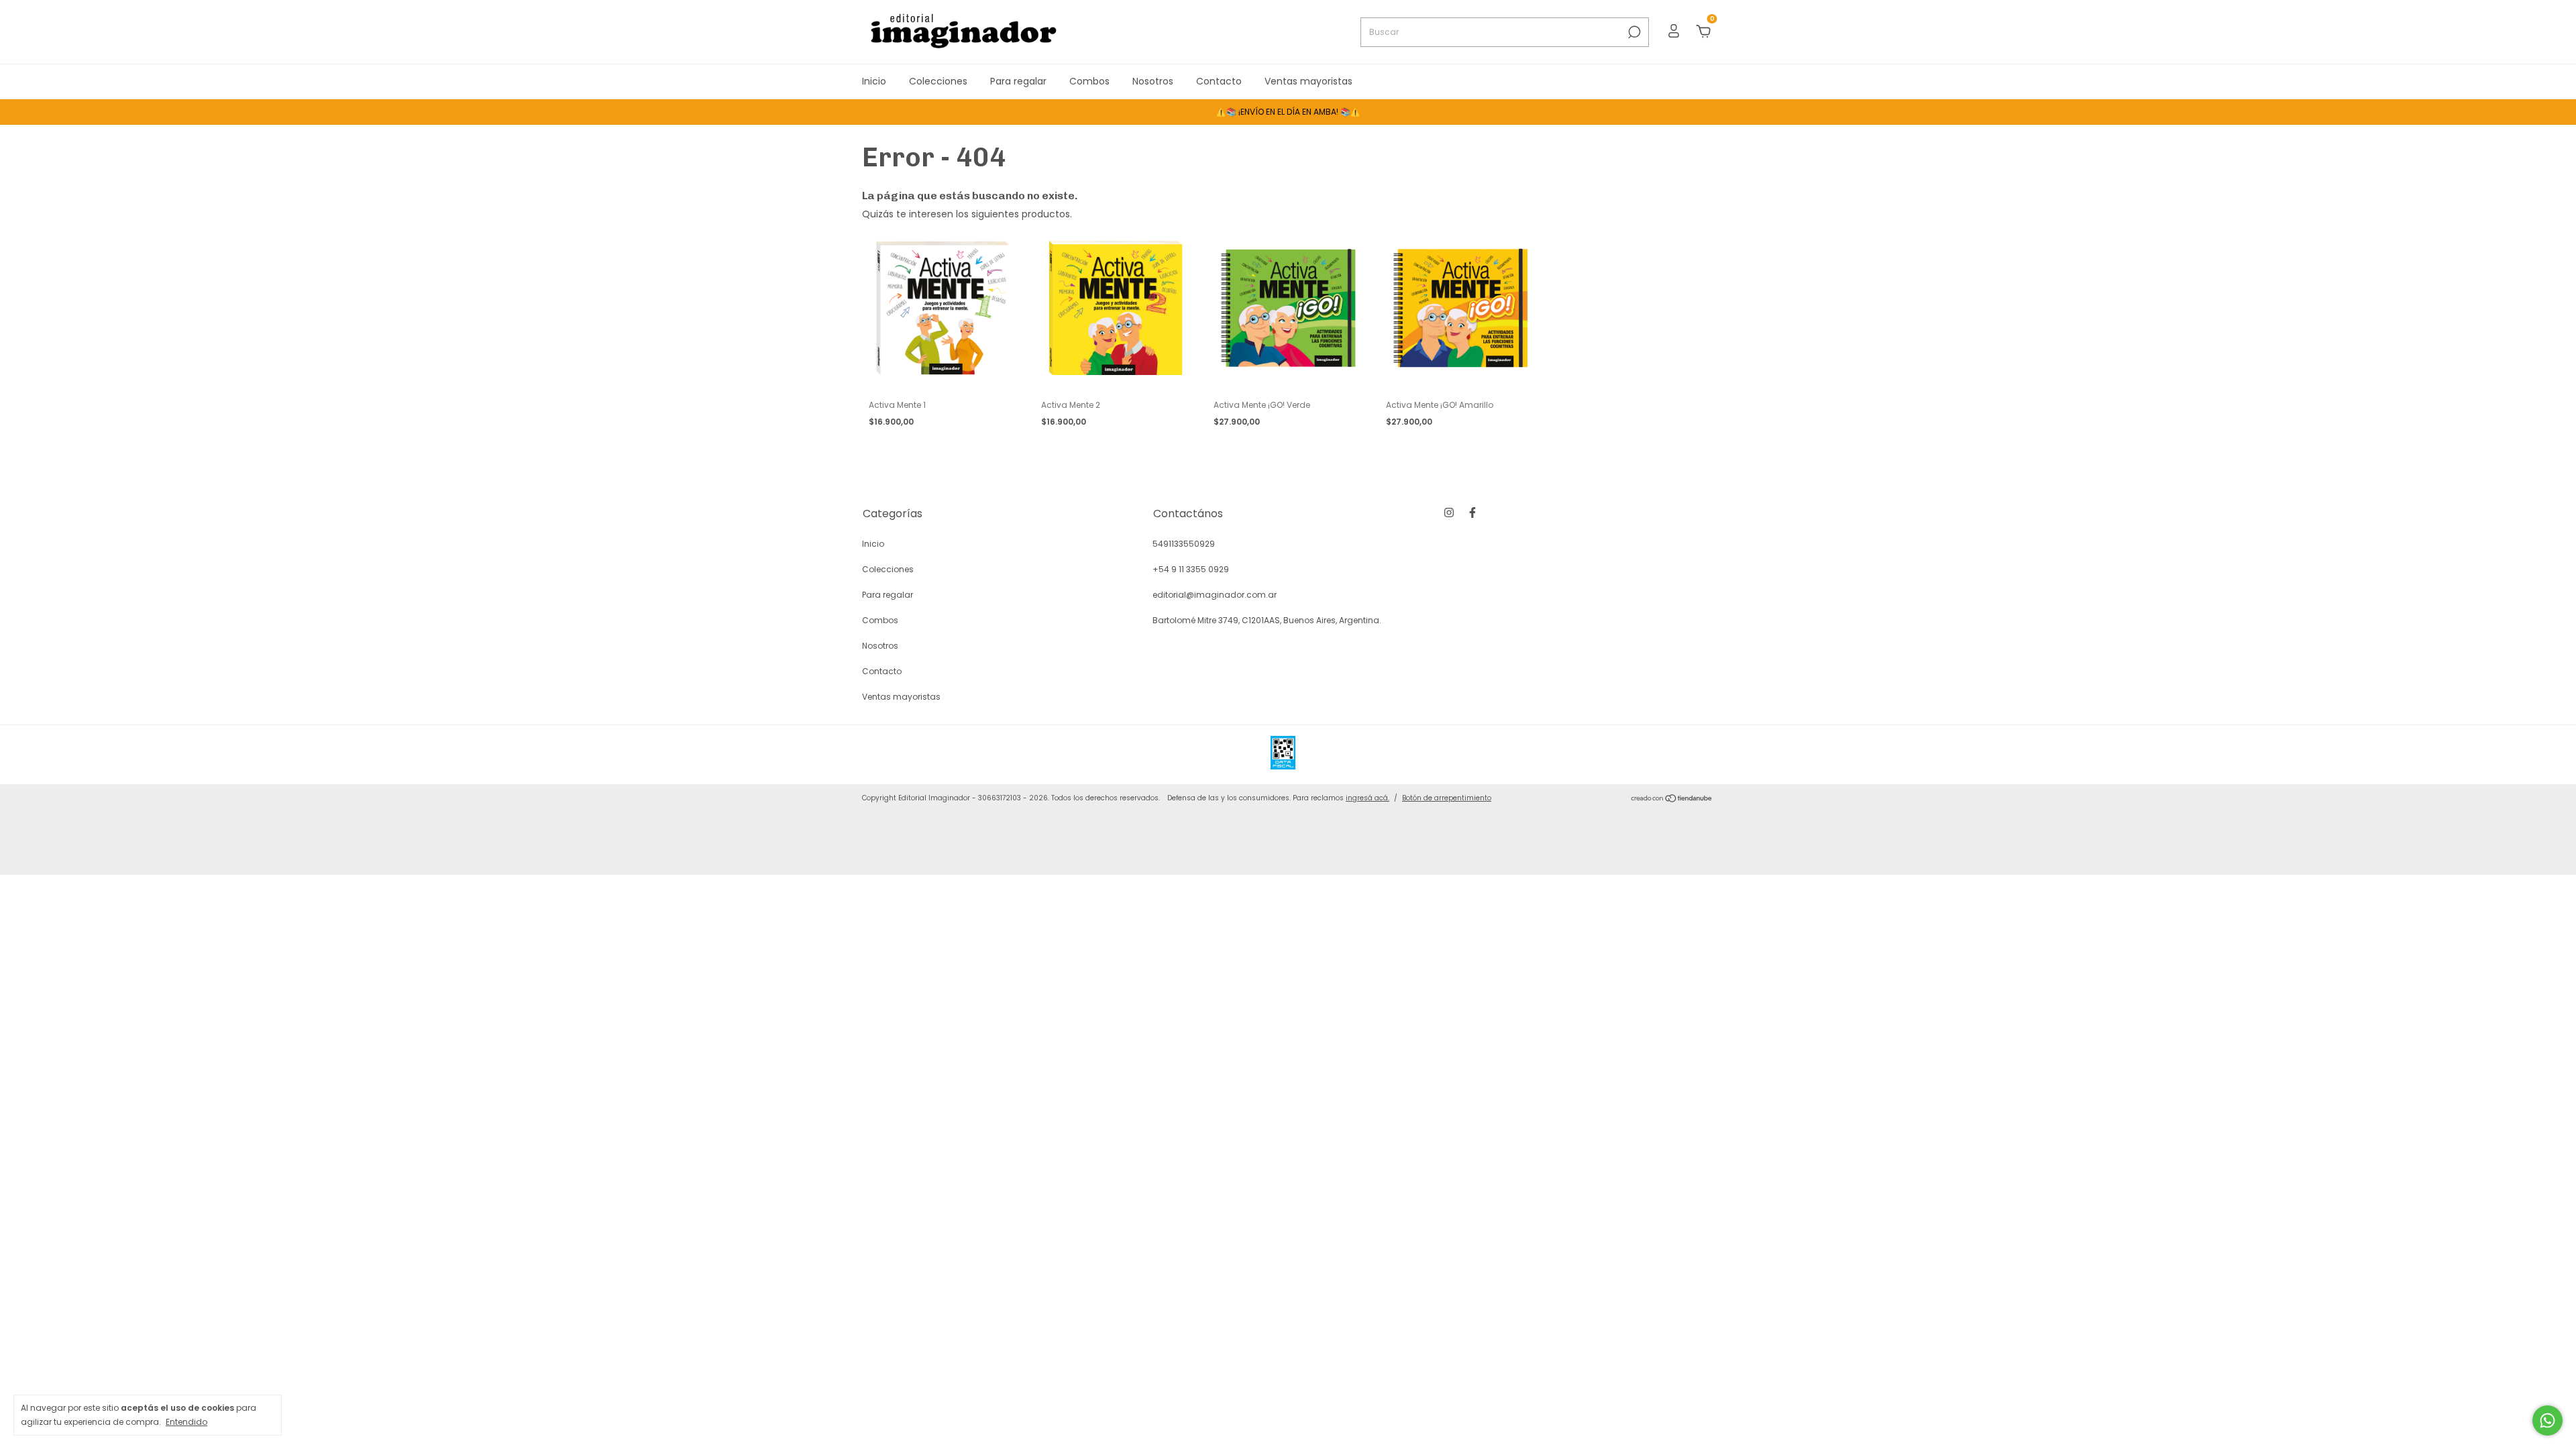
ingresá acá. (1367, 798)
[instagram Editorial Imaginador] (1449, 513)
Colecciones (938, 81)
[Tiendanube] (1672, 800)
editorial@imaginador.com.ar (1215, 595)
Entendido (186, 1421)
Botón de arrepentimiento (1447, 798)
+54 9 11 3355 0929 (1191, 569)
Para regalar (1018, 81)
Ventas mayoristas (1308, 81)
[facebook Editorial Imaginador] (1472, 513)
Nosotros (1153, 81)
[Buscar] (1633, 32)
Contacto (1219, 81)
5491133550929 (1184, 544)
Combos (1089, 81)
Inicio (874, 81)
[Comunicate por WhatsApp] (2547, 1420)
